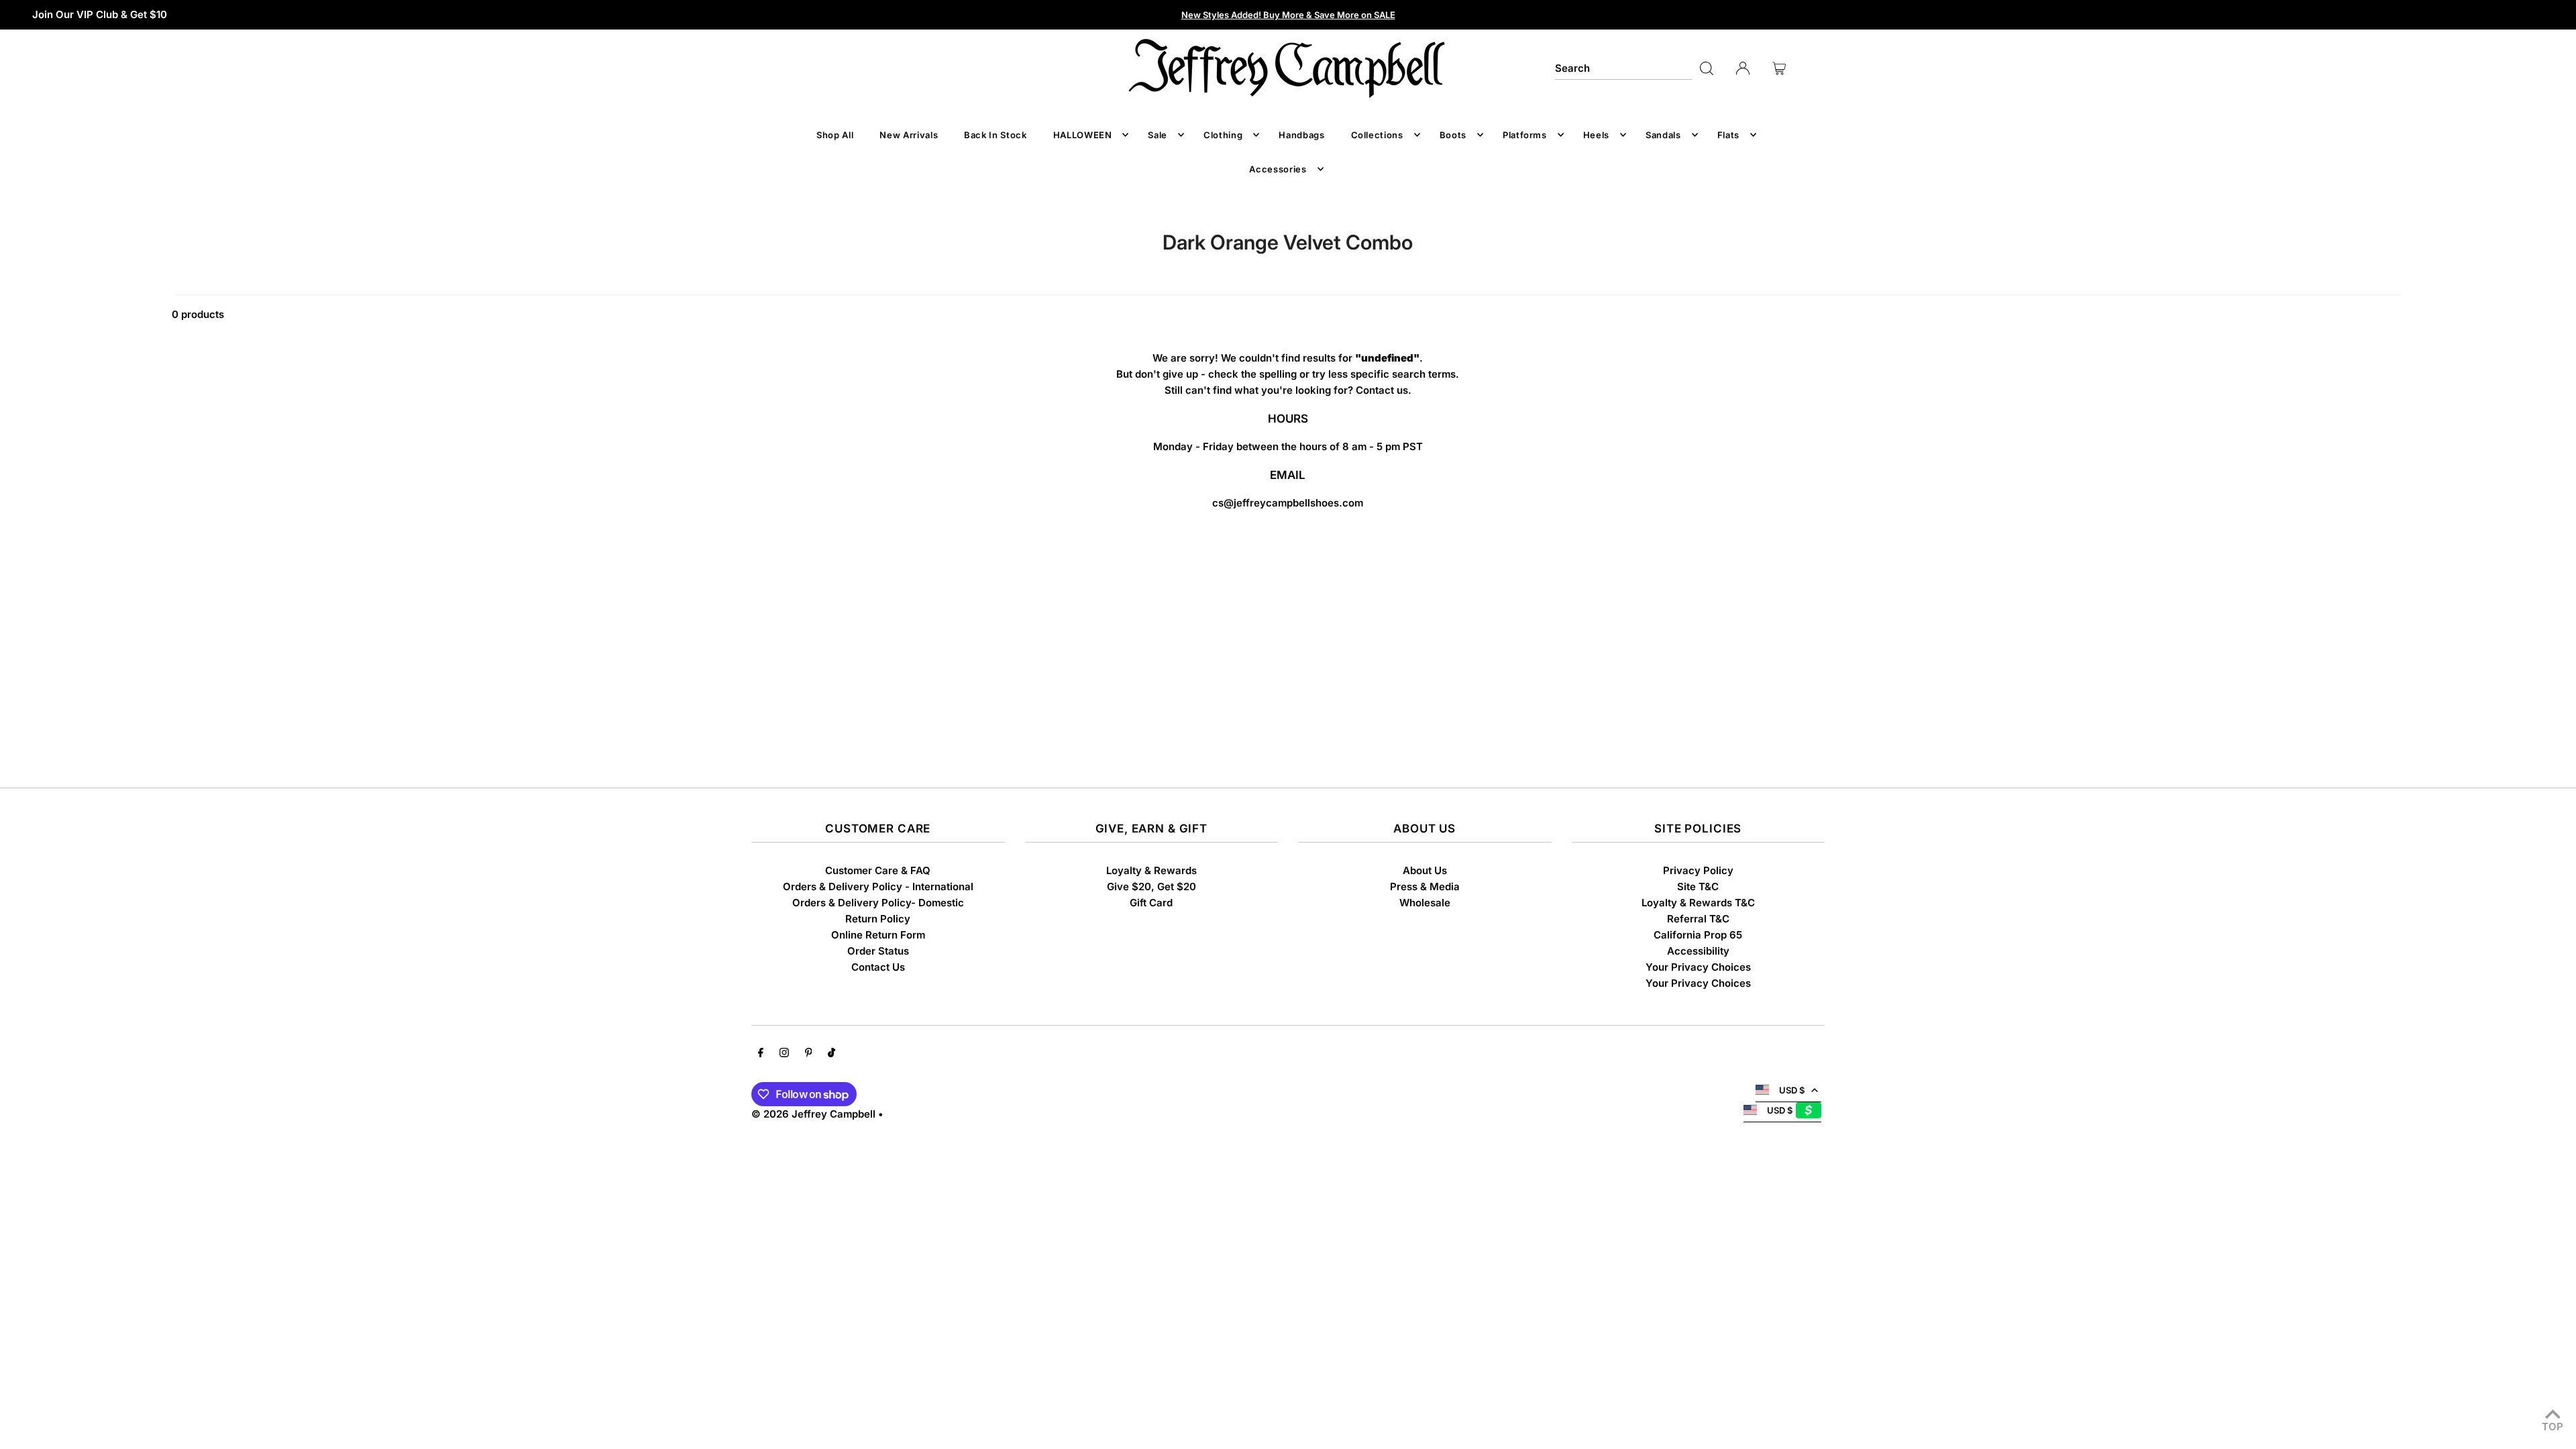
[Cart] (1779, 68)
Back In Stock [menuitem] (995, 135)
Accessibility (1698, 951)
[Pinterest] (809, 1054)
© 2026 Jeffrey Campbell (813, 1114)
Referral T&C (1698, 919)
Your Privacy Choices (1698, 967)
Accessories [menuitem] (1278, 169)
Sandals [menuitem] (1663, 135)
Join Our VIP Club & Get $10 (100, 14)
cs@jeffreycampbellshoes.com (1288, 503)
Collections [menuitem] (1377, 135)
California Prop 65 (1698, 935)
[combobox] (1623, 68)
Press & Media (1425, 887)
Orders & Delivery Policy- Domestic (878, 903)
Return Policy (878, 919)
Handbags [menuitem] (1301, 135)
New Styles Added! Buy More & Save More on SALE (1288, 15)
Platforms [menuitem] (1525, 135)
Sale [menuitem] (1158, 135)
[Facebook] (761, 1054)
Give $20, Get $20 (1151, 887)
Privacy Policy (1698, 870)
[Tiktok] (831, 1054)
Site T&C (1698, 887)
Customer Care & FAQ (878, 870)
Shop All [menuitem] (835, 135)
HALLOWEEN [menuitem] (1083, 135)
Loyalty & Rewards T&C (1698, 903)
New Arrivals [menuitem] (909, 135)
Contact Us (878, 967)
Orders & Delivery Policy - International (878, 887)
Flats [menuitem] (1728, 135)
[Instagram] (784, 1054)
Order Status (878, 951)
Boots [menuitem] (1453, 135)
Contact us (1382, 390)
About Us (1425, 870)
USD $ (1792, 1090)
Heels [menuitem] (1596, 135)
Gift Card (1151, 903)
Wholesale (1425, 903)
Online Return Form (878, 935)
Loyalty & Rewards (1151, 870)
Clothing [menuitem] (1223, 135)
